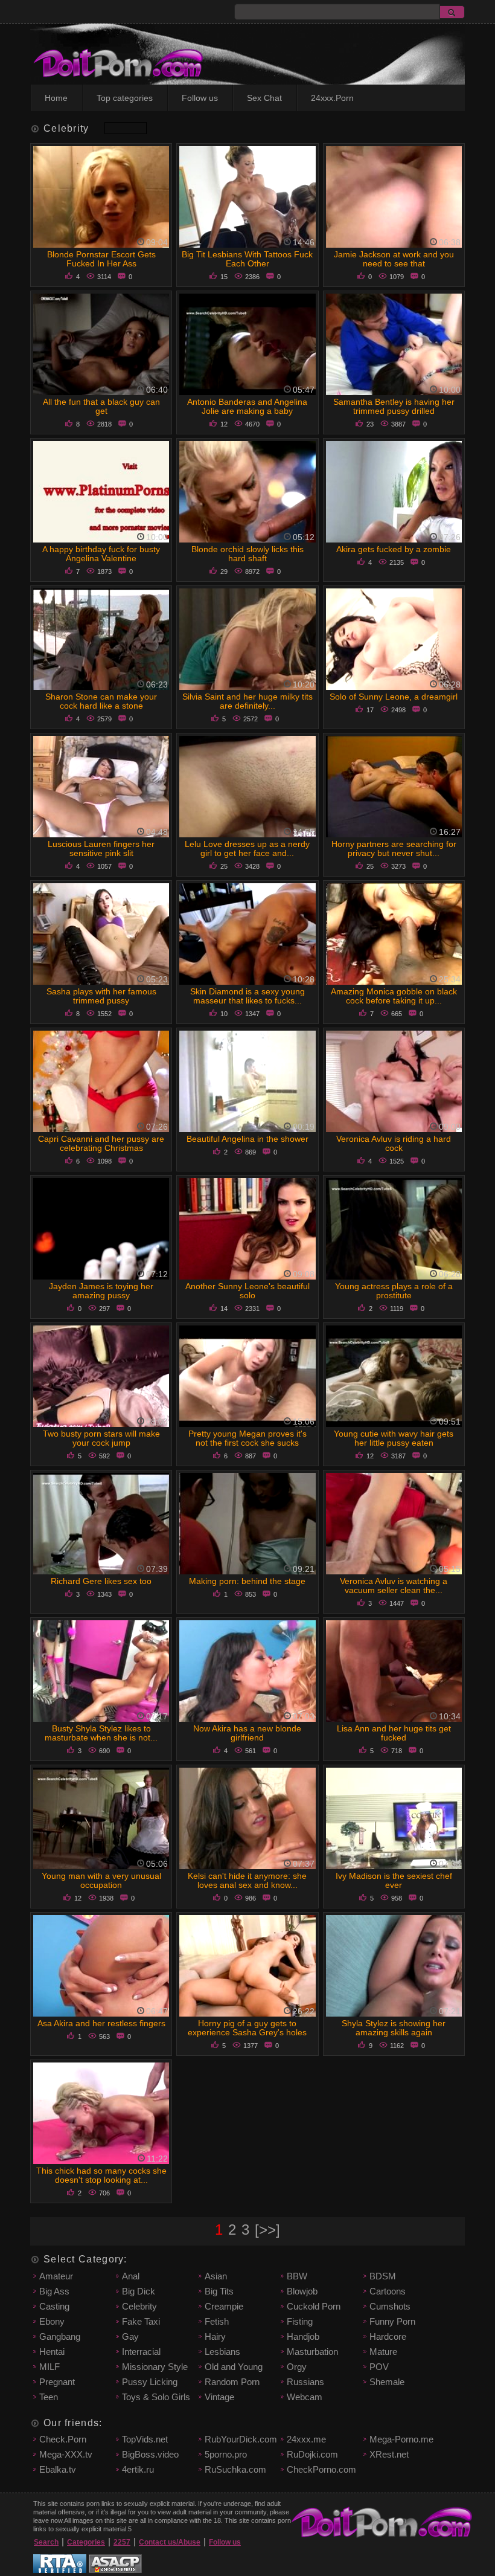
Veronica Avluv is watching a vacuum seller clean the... (394, 1586)
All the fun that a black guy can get (101, 406)
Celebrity (139, 2306)
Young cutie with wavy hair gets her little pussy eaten (394, 1438)
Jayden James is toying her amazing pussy (101, 1291)
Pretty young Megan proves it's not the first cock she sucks (247, 1438)
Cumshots (390, 2306)
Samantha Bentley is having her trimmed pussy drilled (394, 406)
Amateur (56, 2276)
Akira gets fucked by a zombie (394, 549)
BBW (297, 2276)
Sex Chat (264, 98)
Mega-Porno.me (401, 2439)
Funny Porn (392, 2321)
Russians (305, 2382)
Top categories (125, 98)
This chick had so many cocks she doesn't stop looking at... (101, 2175)
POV (379, 2367)
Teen (49, 2397)
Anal (131, 2276)
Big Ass (54, 2291)
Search (46, 2542)
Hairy (215, 2336)
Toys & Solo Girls (156, 2397)
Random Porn (232, 2382)
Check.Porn (63, 2439)
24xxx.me (306, 2439)
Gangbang (60, 2336)
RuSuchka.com (235, 2469)
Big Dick (139, 2291)
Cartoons (388, 2291)
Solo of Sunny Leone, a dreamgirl (394, 697)
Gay (130, 2336)
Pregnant (57, 2382)
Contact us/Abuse (170, 2542)
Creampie (224, 2306)
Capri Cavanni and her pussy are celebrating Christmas (101, 1143)
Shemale (387, 2382)
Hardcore (388, 2336)
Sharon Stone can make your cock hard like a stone (101, 701)
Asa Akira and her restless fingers (101, 2023)
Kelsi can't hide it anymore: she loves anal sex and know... (247, 1880)
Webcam (305, 2397)
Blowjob (302, 2291)
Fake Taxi (141, 2321)
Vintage (219, 2397)
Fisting (300, 2321)
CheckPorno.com (321, 2469)
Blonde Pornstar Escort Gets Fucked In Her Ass (101, 259)
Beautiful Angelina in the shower (247, 1139)
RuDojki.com (312, 2454)
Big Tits (219, 2291)
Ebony (52, 2321)
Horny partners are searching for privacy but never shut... (394, 848)
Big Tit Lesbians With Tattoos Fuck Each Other (247, 259)
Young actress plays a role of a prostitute (394, 1291)
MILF (49, 2367)
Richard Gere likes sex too (101, 1581)
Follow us (200, 98)
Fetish (217, 2321)
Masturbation (312, 2352)
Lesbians (222, 2352)
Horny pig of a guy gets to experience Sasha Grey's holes (247, 2028)
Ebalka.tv (58, 2469)
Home (56, 98)
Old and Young (234, 2367)
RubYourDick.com (241, 2439)
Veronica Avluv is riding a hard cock (394, 1143)
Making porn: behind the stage (247, 1581)
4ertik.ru (138, 2469)
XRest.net (389, 2454)
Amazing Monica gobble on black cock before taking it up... (394, 996)
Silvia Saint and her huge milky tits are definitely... (247, 701)
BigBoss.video (150, 2454)
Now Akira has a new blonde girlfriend (247, 1733)
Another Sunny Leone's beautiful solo (247, 1291)
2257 (122, 2542)
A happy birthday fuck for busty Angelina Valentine (101, 554)
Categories (86, 2542)
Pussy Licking (150, 2382)
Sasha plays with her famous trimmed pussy (101, 996)
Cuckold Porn (314, 2306)
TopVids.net (145, 2439)
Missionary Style (155, 2367)
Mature (383, 2352)
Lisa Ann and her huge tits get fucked (394, 1733)
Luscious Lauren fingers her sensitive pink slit (101, 848)
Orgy (297, 2367)
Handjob (303, 2336)
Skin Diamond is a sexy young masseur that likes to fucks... (247, 996)
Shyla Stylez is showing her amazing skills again (394, 2028)
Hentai (52, 2352)
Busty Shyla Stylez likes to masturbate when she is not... (101, 1733)
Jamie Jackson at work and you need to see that (394, 259)
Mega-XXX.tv (66, 2454)
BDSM (383, 2276)
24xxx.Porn (332, 98)
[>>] (267, 2230)
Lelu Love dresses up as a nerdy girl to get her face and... (247, 848)
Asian (216, 2276)
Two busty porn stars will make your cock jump (101, 1438)
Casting (54, 2306)
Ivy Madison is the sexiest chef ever (394, 1880)
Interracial (141, 2352)
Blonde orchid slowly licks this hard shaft (247, 554)
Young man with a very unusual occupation (101, 1880)
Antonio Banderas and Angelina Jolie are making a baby (247, 406)
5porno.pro (226, 2454)
